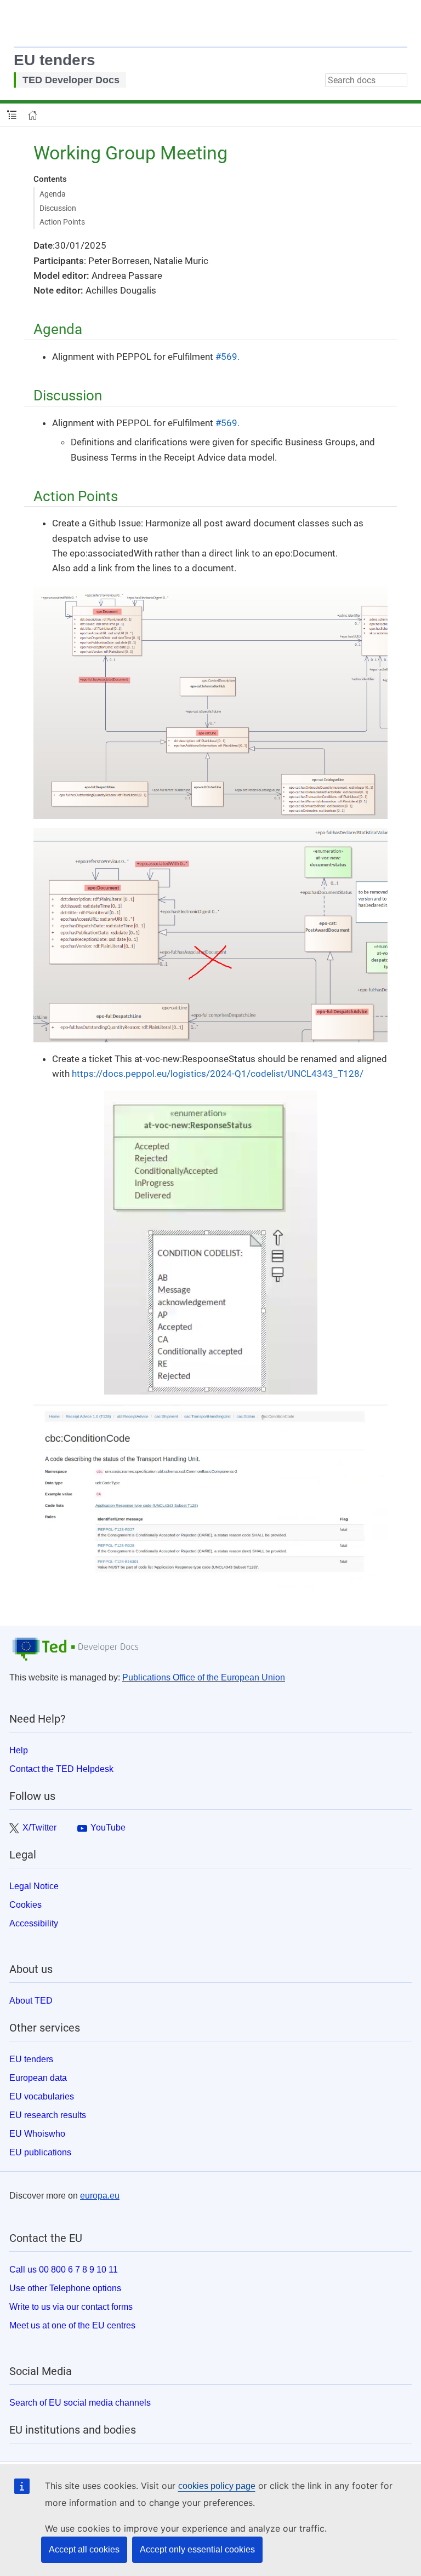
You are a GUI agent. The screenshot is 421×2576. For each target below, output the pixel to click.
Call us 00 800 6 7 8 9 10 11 (64, 2270)
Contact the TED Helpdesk (61, 1769)
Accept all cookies (84, 2549)
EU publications (40, 2152)
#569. (227, 357)
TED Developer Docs (71, 80)
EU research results (48, 2115)
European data (38, 2078)
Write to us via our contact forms (71, 2307)
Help (19, 1750)
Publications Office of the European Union (204, 1677)
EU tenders (55, 60)
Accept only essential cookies (197, 2549)
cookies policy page (217, 2486)
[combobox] (366, 80)
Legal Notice (34, 1886)
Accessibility (34, 1923)
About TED (31, 2001)
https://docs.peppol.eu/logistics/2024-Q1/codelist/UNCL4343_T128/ (218, 1074)
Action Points (62, 222)
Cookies (25, 1905)
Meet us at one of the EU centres (72, 2325)
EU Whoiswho (37, 2134)
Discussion (58, 208)
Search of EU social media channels (80, 2403)
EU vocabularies (42, 2096)
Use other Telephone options (65, 2288)
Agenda (53, 194)
